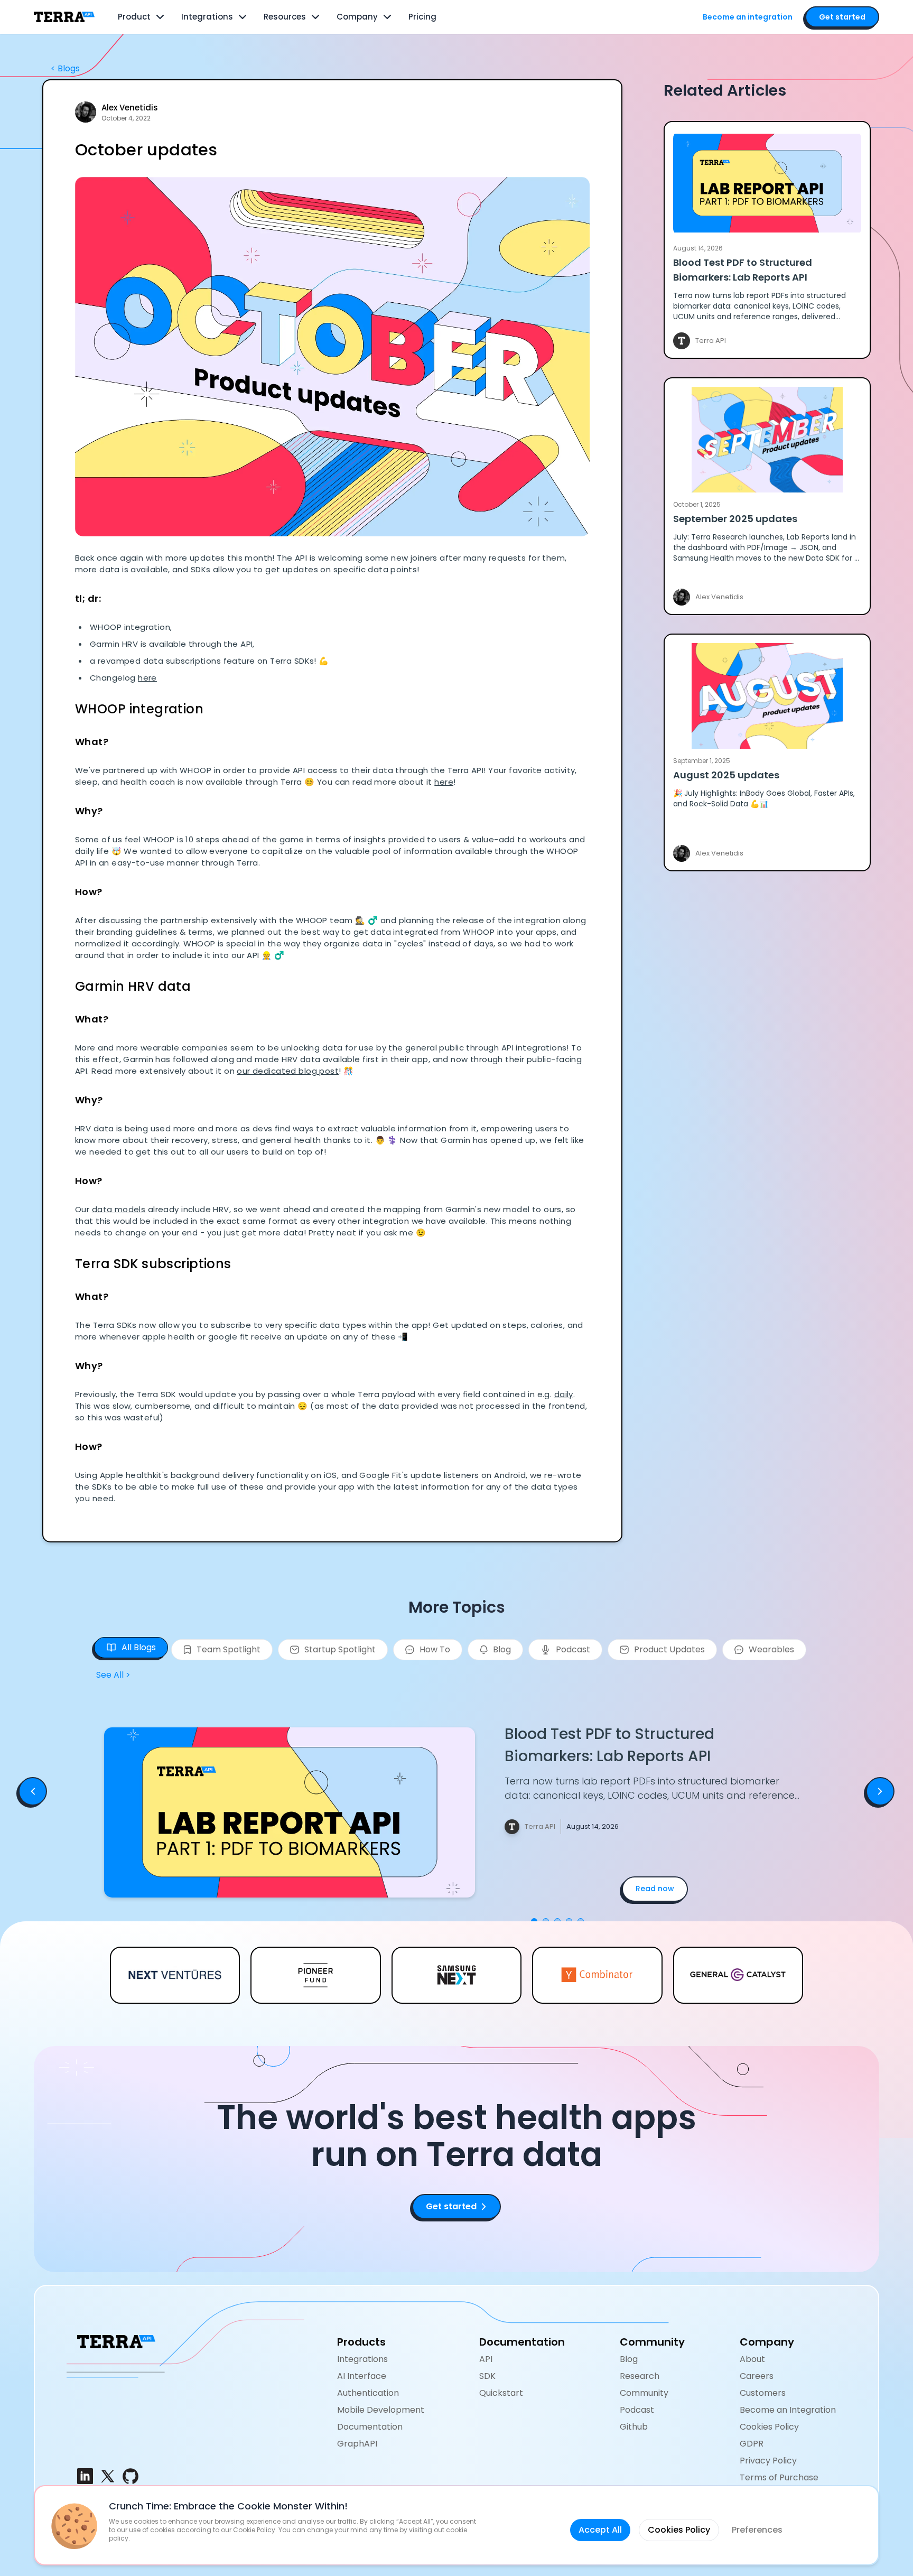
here (147, 678)
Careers (757, 2376)
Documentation (370, 2427)
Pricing (422, 17)
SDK (487, 2376)
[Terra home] (64, 17)
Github (634, 2427)
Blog (629, 2359)
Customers (763, 2393)
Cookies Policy (769, 2427)
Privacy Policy (768, 2461)
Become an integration (748, 17)
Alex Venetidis (130, 108)
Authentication (368, 2393)
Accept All (600, 2530)
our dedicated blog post (288, 1071)
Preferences (757, 2530)
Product (134, 17)
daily (564, 1394)
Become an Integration (788, 2410)
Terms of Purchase (779, 2477)
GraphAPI (357, 2444)
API (486, 2359)
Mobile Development (381, 2410)
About (752, 2359)
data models (119, 1209)
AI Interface (362, 2376)
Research (640, 2376)
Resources (285, 17)
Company (357, 17)
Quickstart (501, 2393)
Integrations (207, 17)
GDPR (752, 2444)
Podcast (637, 2410)
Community (644, 2393)
